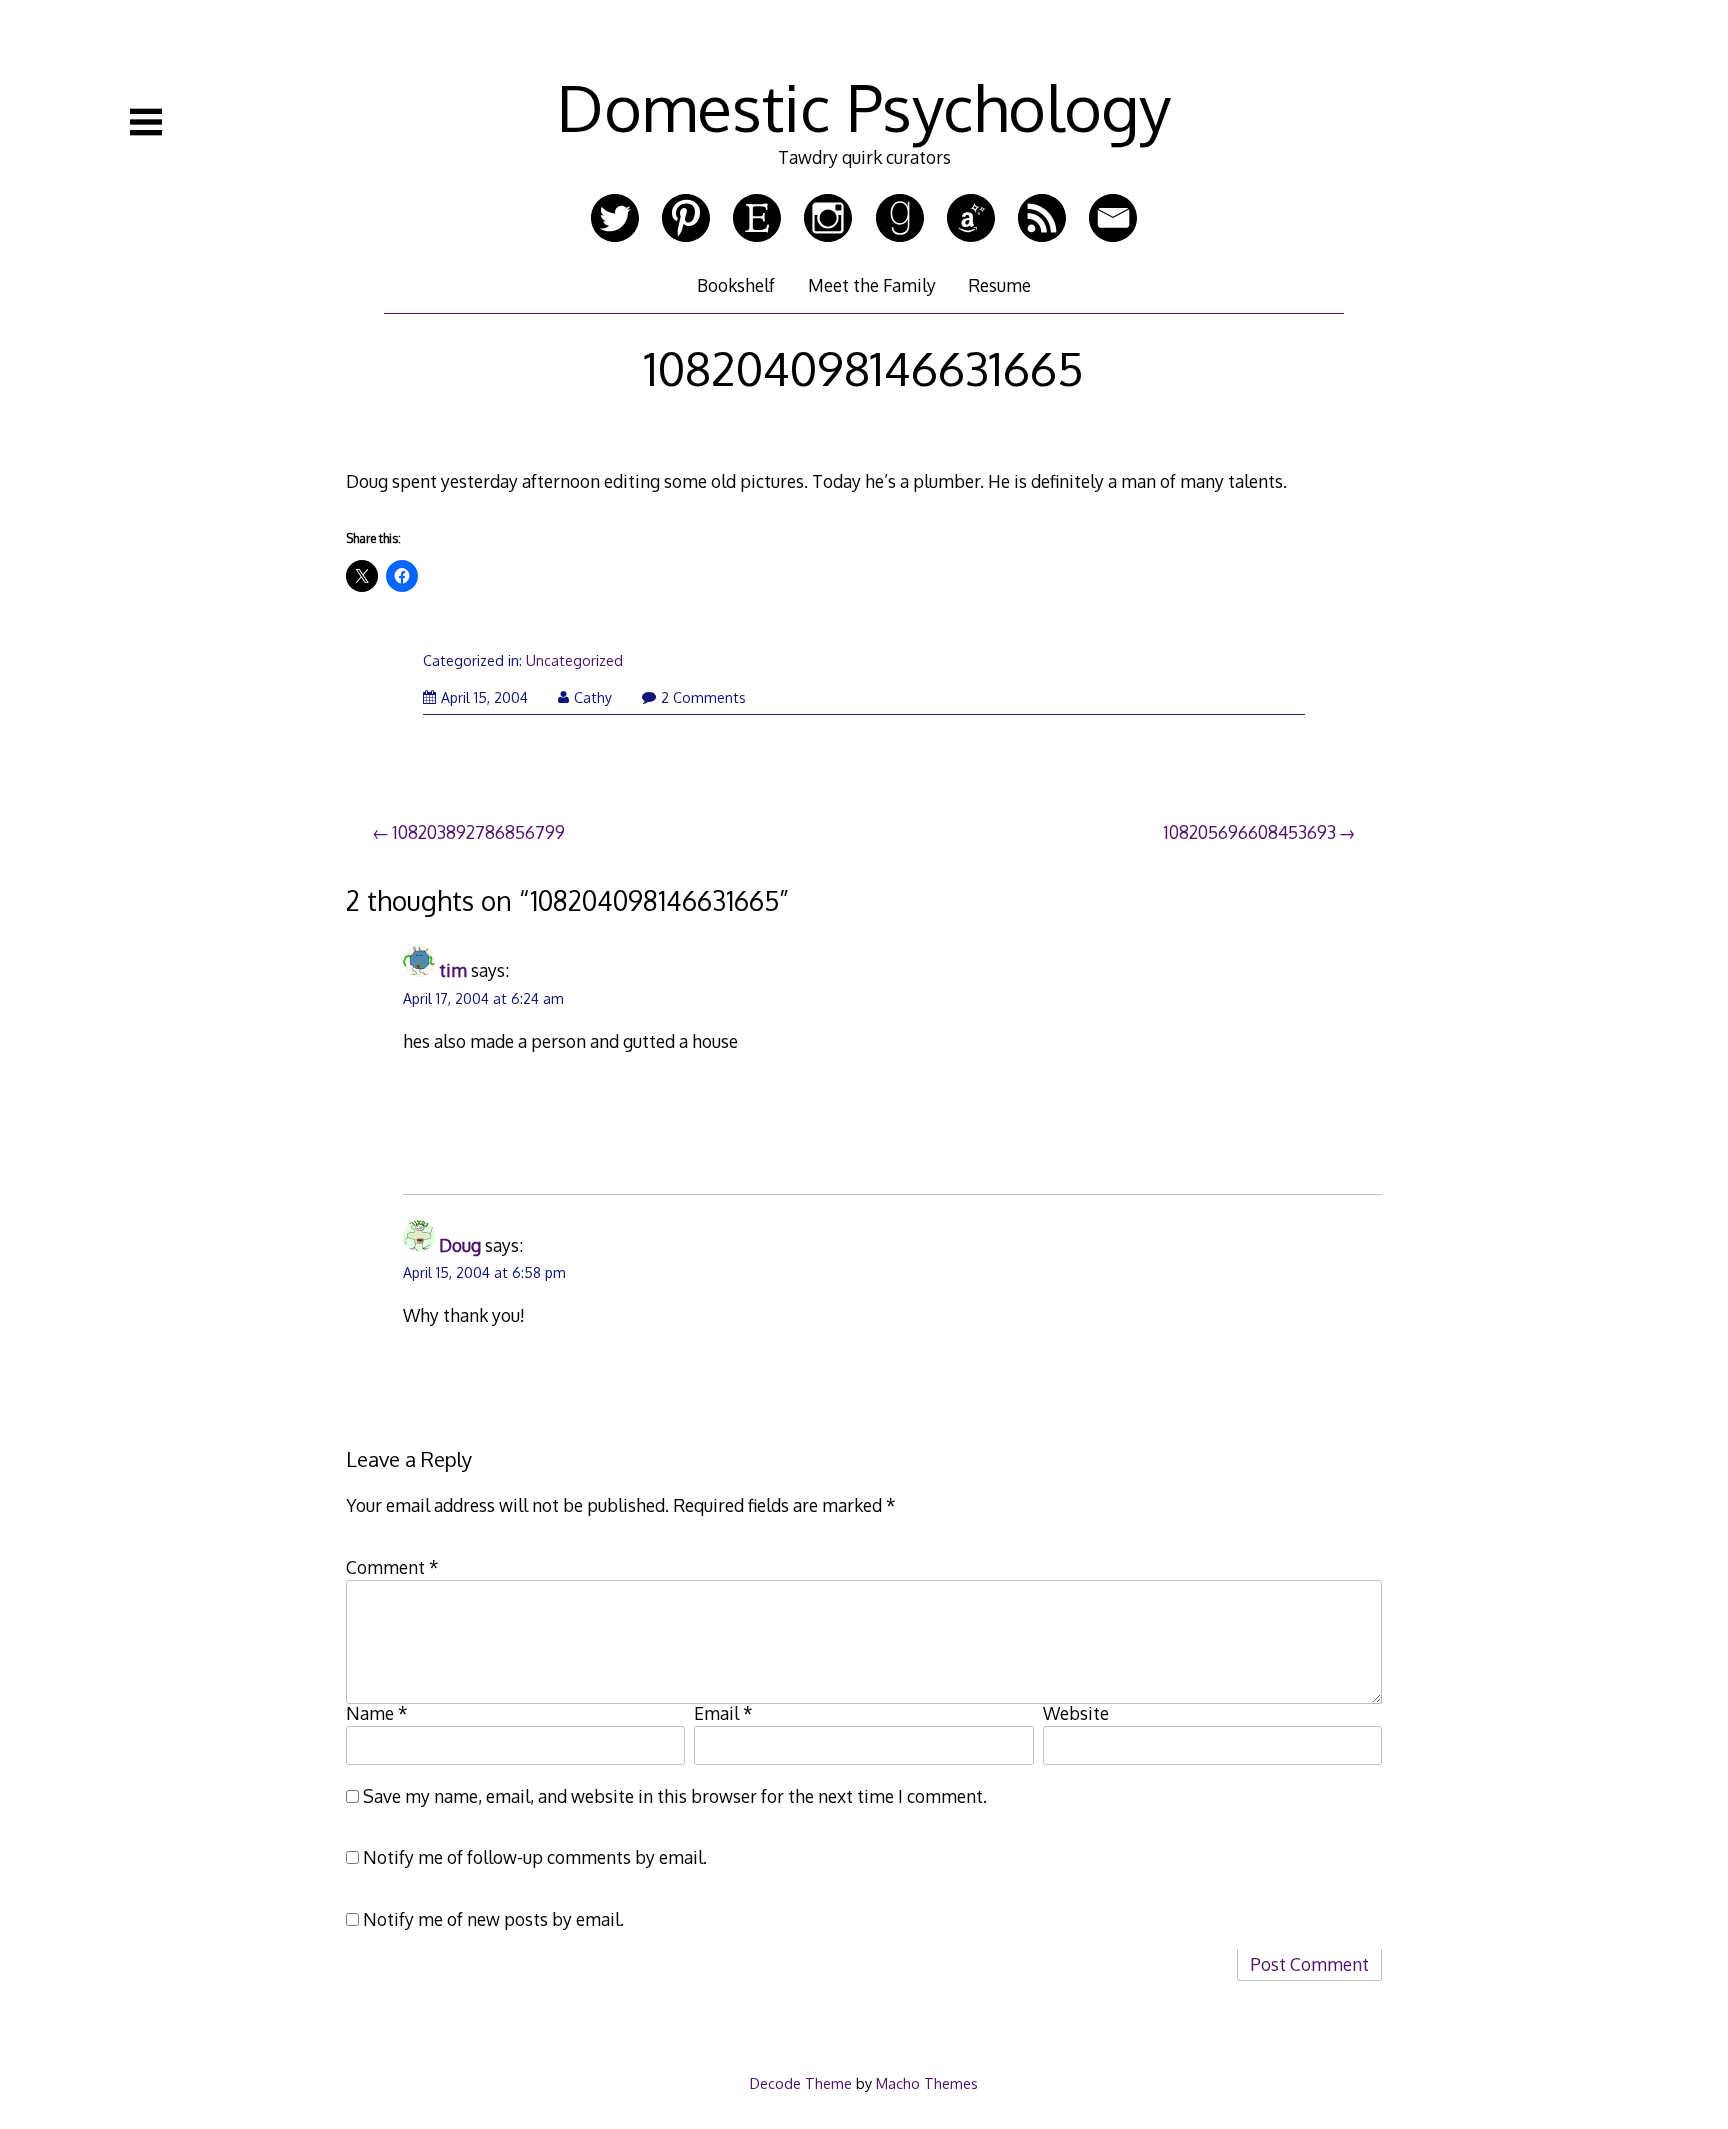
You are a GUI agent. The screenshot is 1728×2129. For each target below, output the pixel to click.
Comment (392, 1567)
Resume (999, 285)
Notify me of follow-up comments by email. (535, 1857)
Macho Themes (927, 2083)
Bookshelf (736, 285)
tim (453, 970)
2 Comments (703, 697)
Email (723, 1713)
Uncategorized (574, 660)
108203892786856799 (478, 832)
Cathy (593, 697)
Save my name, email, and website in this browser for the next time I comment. (675, 1796)
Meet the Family (872, 285)
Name (377, 1713)
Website (1076, 1713)
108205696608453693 (1249, 832)
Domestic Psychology (864, 106)
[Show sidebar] (146, 122)
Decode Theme (801, 2083)
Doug (460, 1245)
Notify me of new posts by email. (493, 1919)
